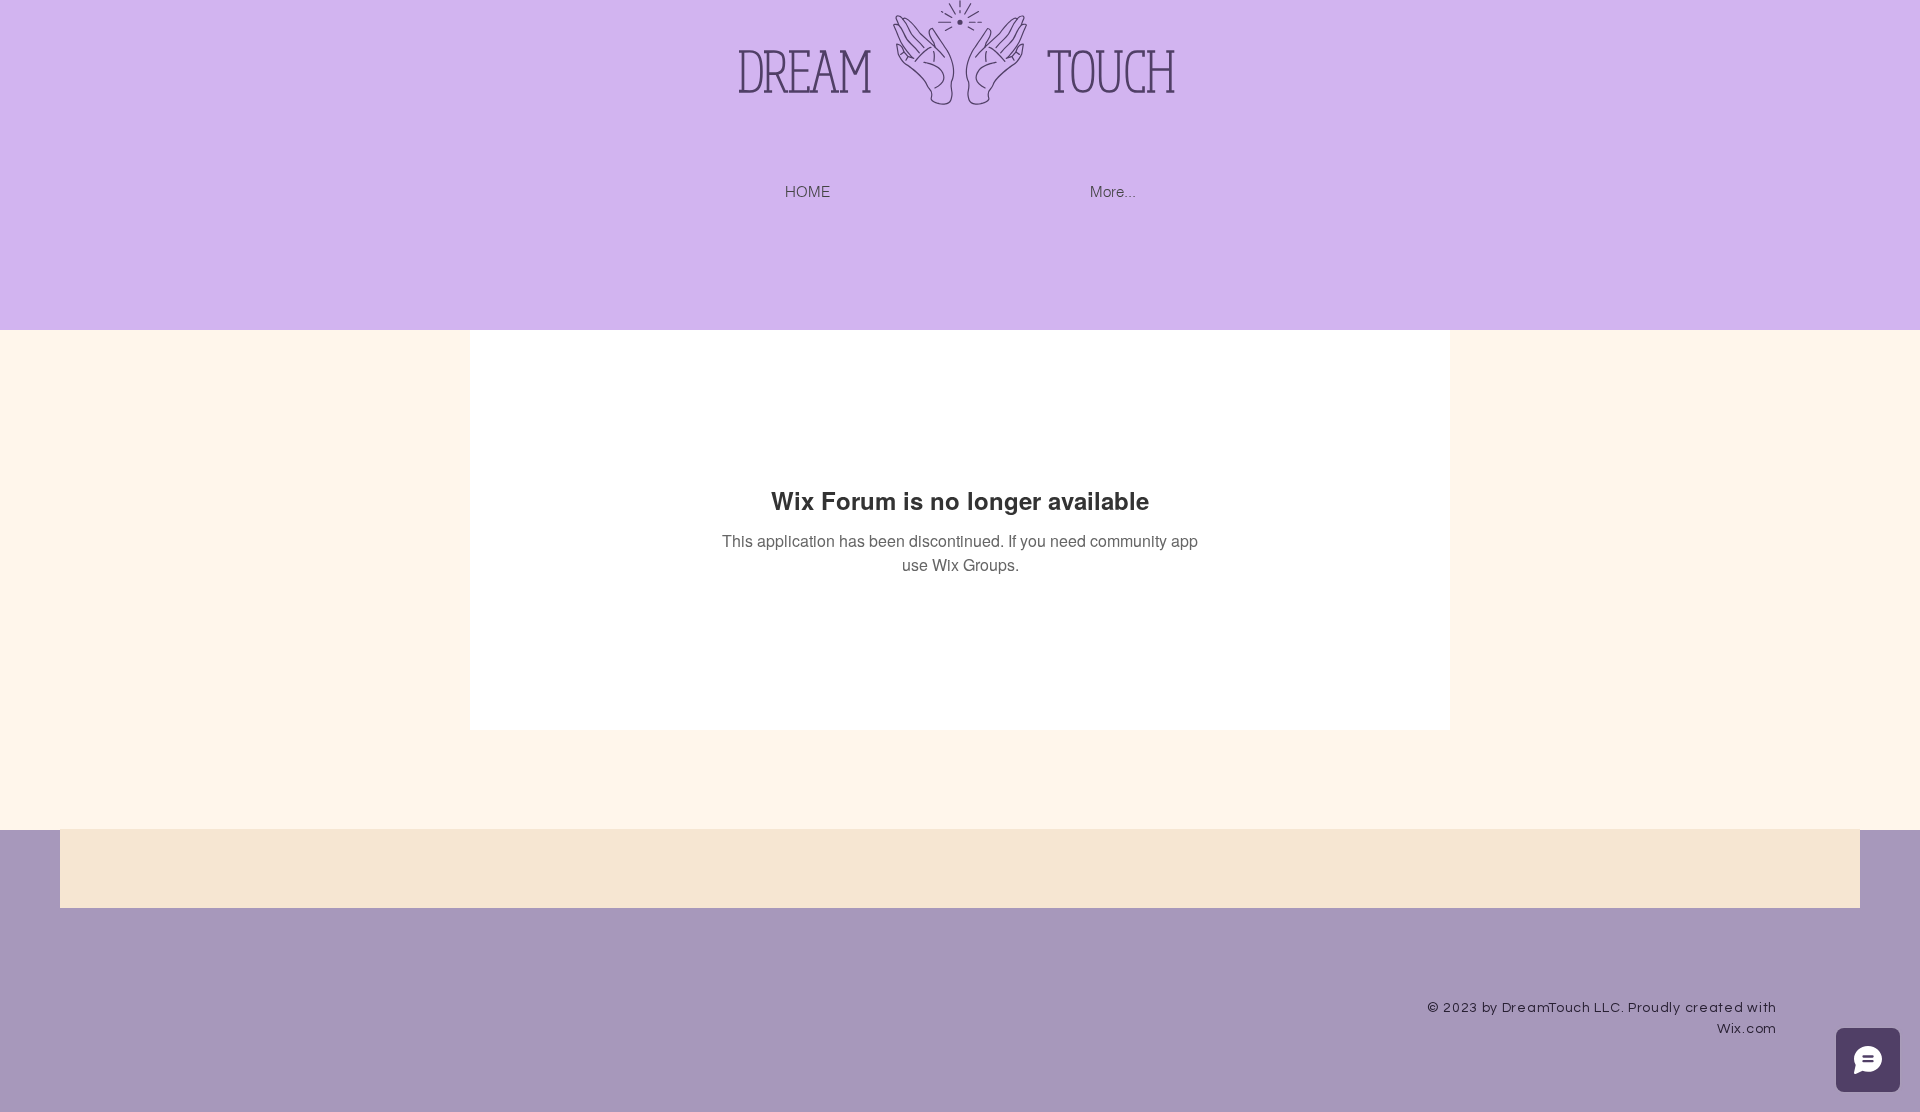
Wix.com (1747, 1029)
